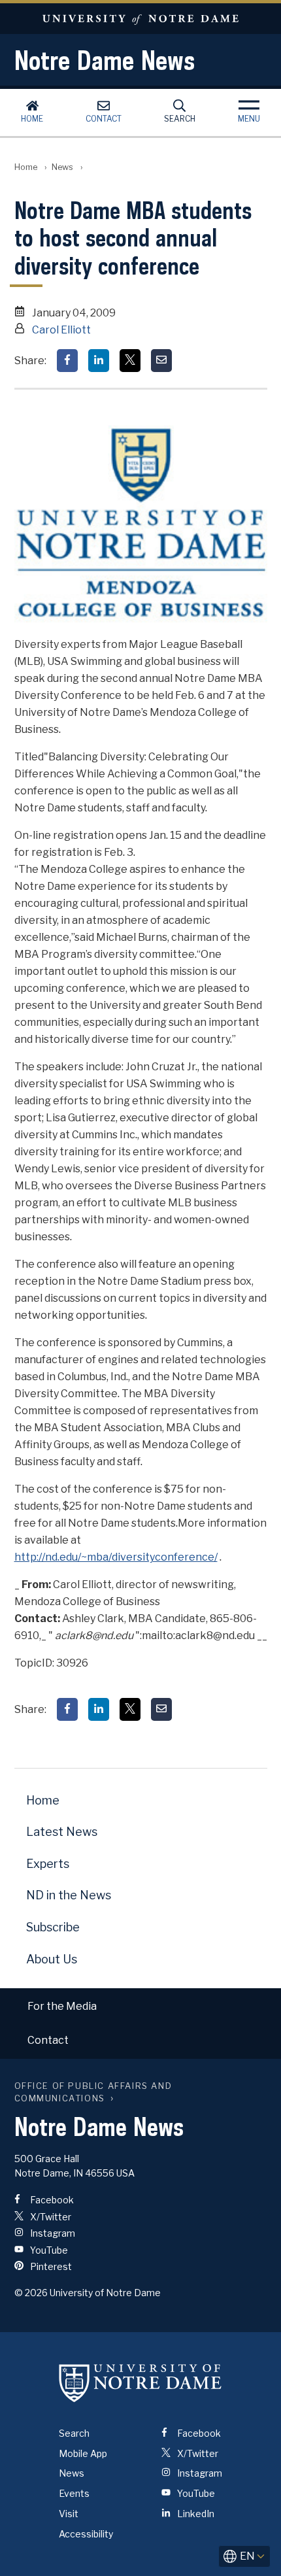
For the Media (62, 2006)
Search (180, 119)
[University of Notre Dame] (140, 2383)
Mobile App (83, 2453)
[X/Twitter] (130, 361)
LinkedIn (195, 2514)
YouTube (48, 2250)
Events (74, 2493)
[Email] (161, 361)
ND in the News (69, 1895)
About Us (52, 1959)
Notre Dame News (105, 60)
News (62, 167)
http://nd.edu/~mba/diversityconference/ (116, 1557)
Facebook (51, 2200)
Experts (48, 1864)
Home (32, 119)
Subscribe (53, 1927)
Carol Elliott (61, 330)
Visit (69, 2514)
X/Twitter (50, 2217)
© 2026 (31, 2293)
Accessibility (86, 2534)
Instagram (52, 2233)
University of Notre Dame (140, 19)
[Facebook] (67, 361)
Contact (104, 119)
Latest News (62, 1832)
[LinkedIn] (99, 361)
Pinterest (50, 2266)
